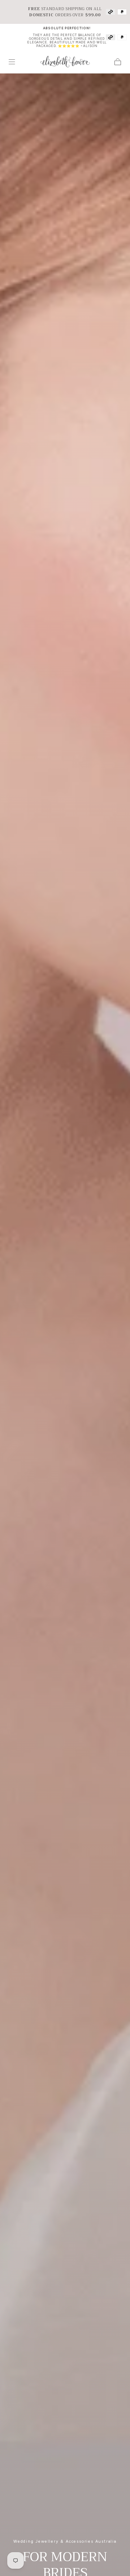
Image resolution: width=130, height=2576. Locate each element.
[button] (12, 62)
